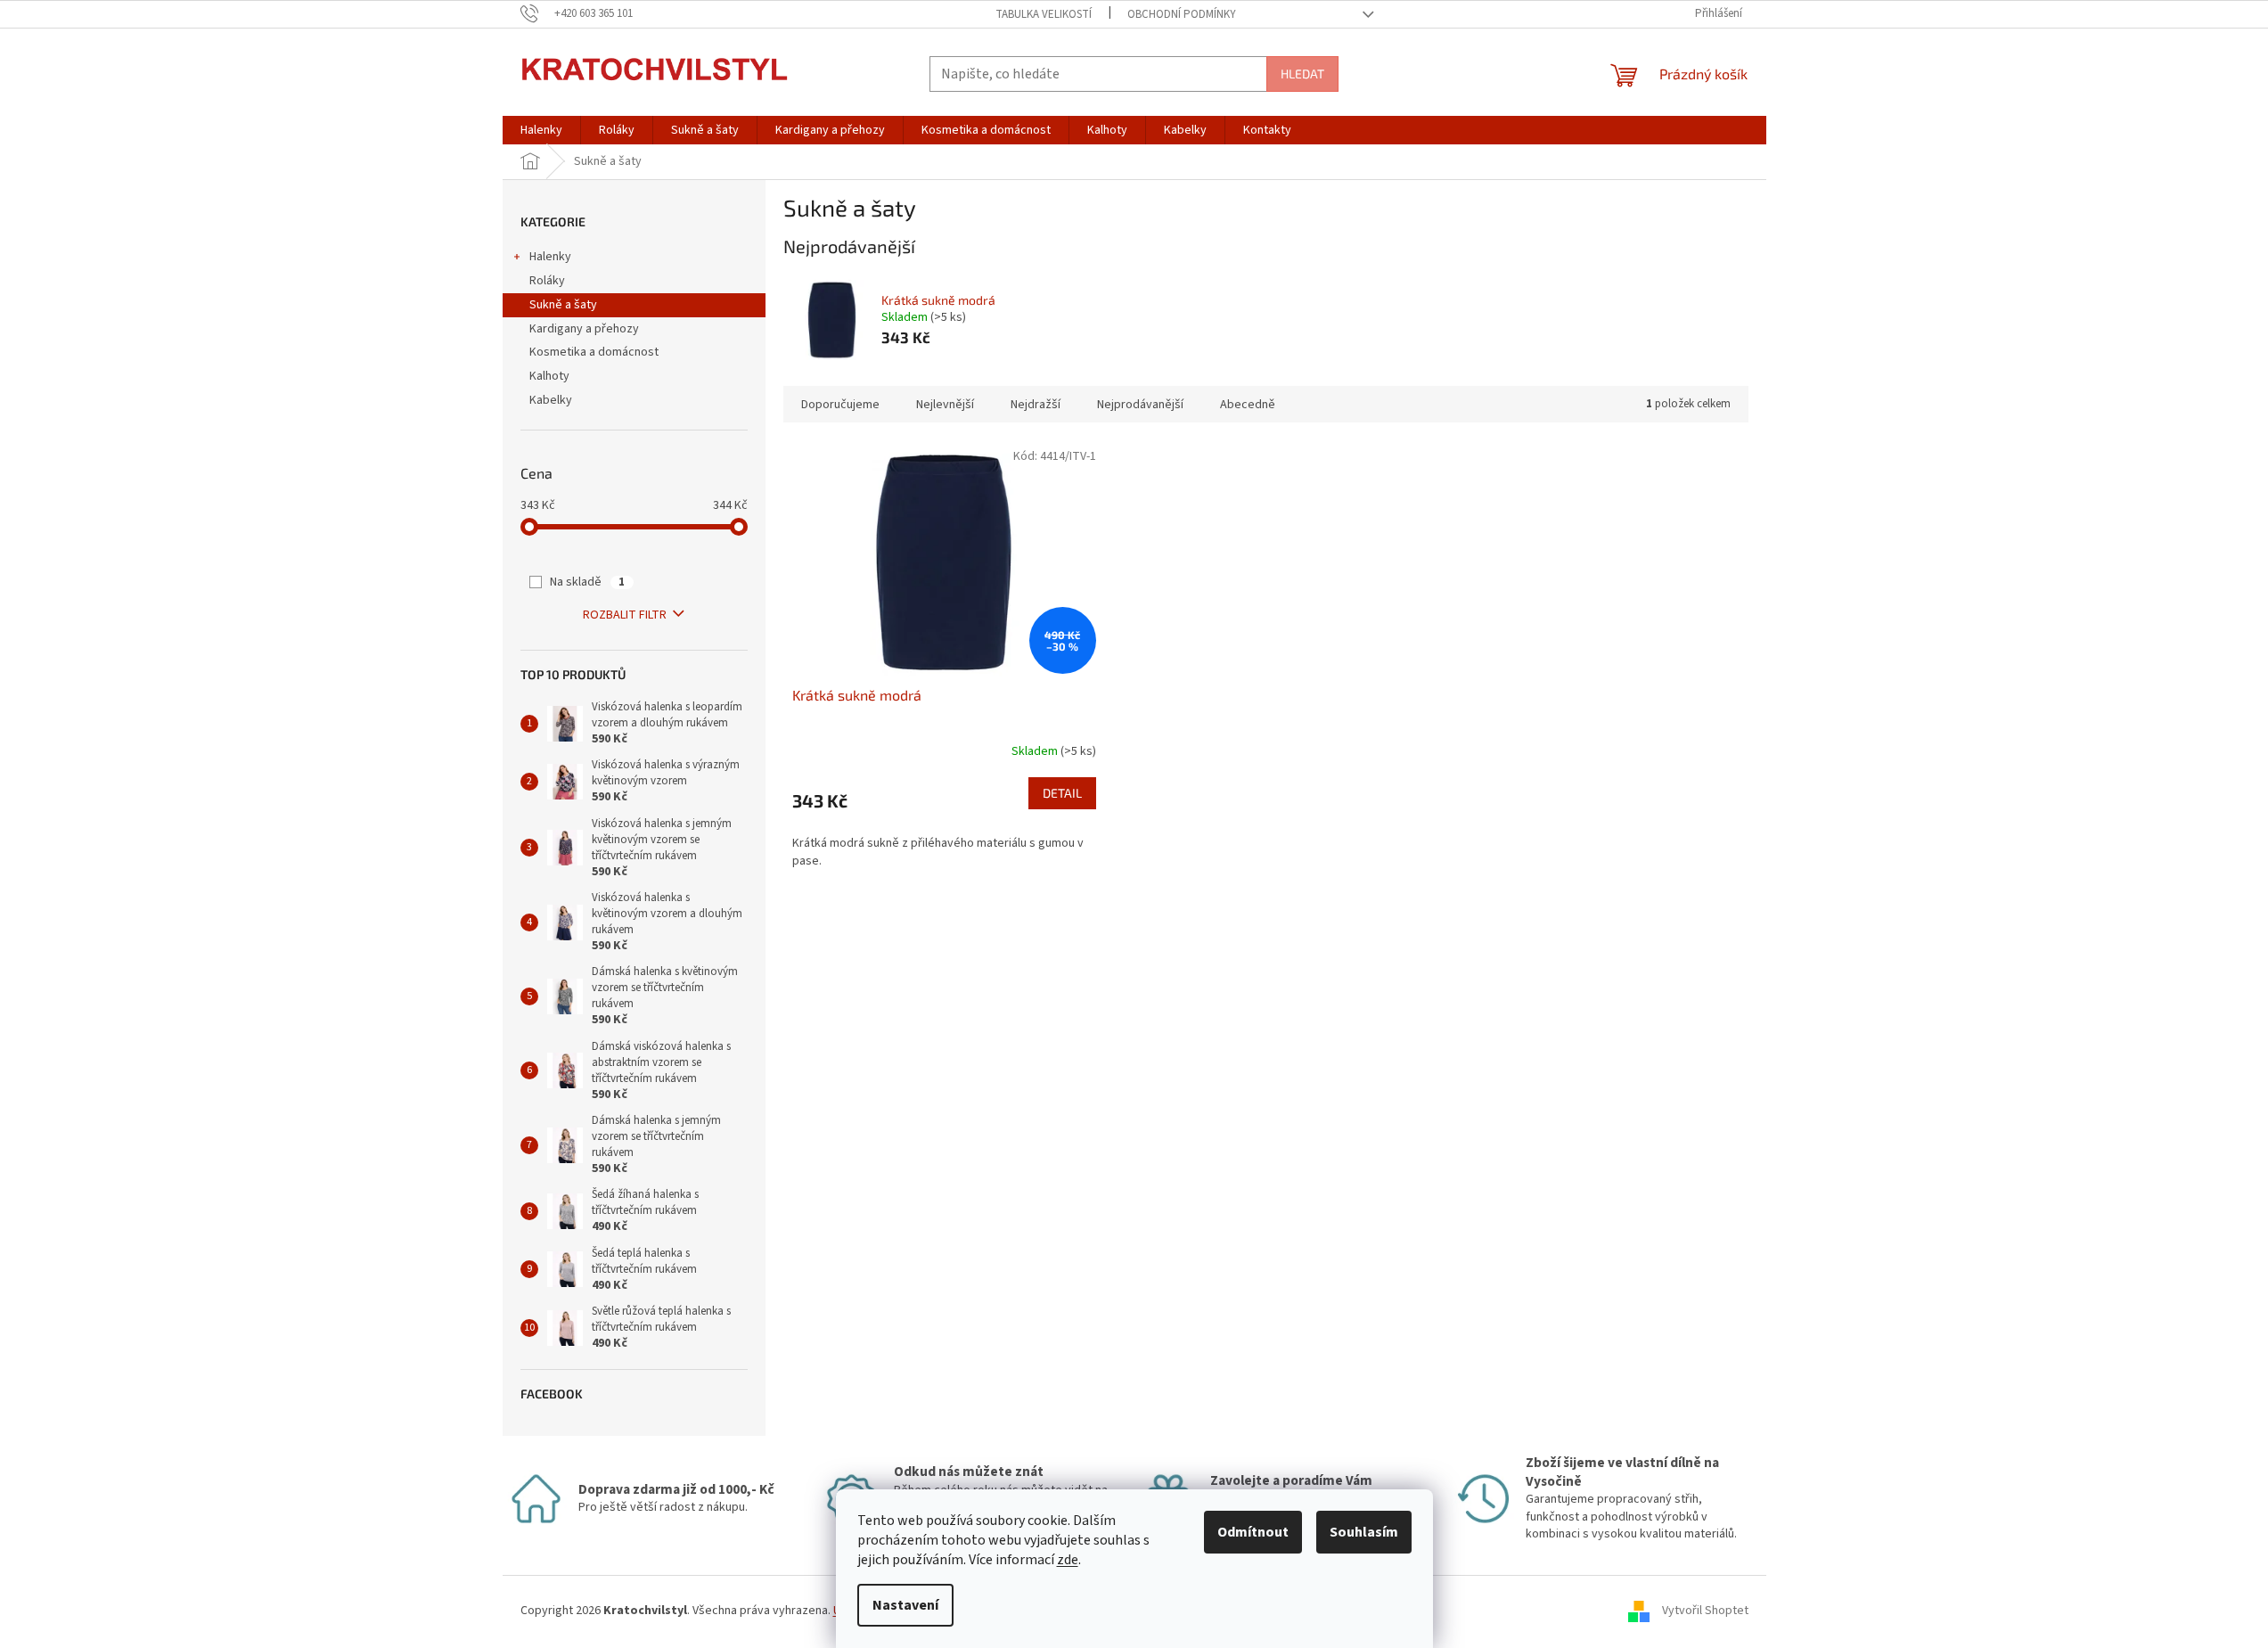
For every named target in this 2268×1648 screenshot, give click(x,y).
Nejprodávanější (1140, 405)
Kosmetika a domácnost (594, 352)
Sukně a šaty (563, 305)
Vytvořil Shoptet (1705, 1611)
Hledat (1302, 74)
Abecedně (1248, 405)
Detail (1062, 793)
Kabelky (551, 400)
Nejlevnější (945, 405)
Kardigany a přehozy (584, 329)
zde (1068, 1560)
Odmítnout (1253, 1532)
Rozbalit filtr (625, 615)
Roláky (547, 281)
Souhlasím (1364, 1532)
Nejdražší (1036, 405)
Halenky (550, 257)
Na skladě (587, 582)
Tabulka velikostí (1044, 14)
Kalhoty (549, 376)
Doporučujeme (840, 405)
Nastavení (905, 1605)
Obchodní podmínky (1182, 14)
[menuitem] (541, 130)
